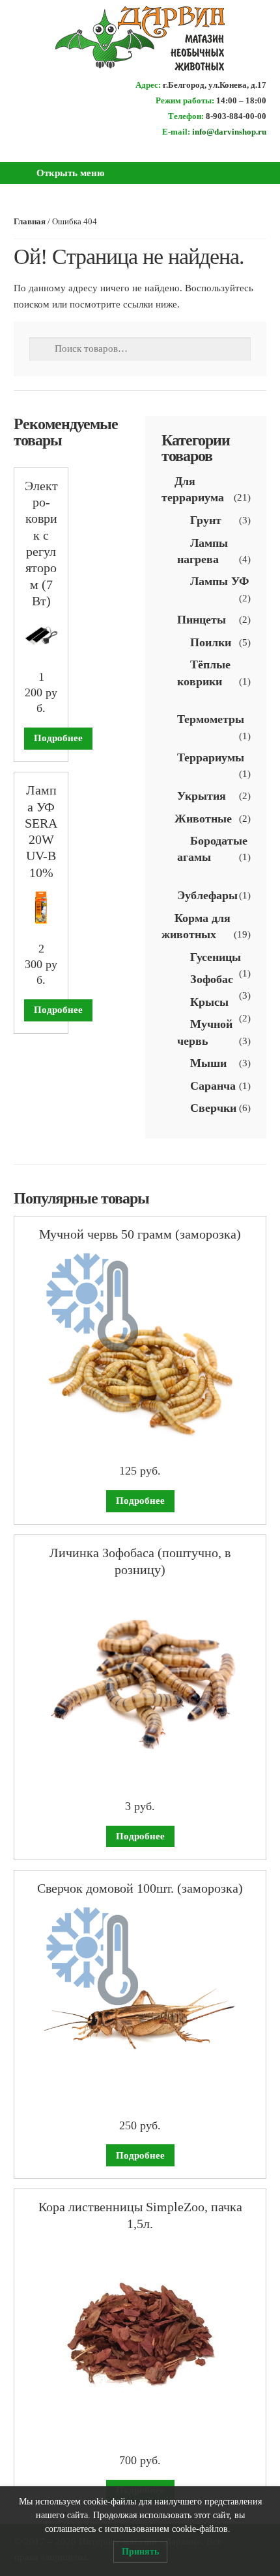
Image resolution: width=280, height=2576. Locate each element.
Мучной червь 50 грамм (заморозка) (140, 1234)
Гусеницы (216, 957)
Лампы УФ (219, 581)
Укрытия (202, 796)
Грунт (206, 520)
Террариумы (211, 757)
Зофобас (212, 979)
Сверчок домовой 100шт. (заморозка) (140, 1888)
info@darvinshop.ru (229, 132)
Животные (203, 819)
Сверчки (213, 1108)
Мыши (208, 1063)
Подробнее (58, 738)
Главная (30, 222)
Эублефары (207, 895)
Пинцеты (202, 620)
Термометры (211, 719)
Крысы (209, 1002)
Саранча (213, 1086)
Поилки (211, 642)
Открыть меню (70, 173)
